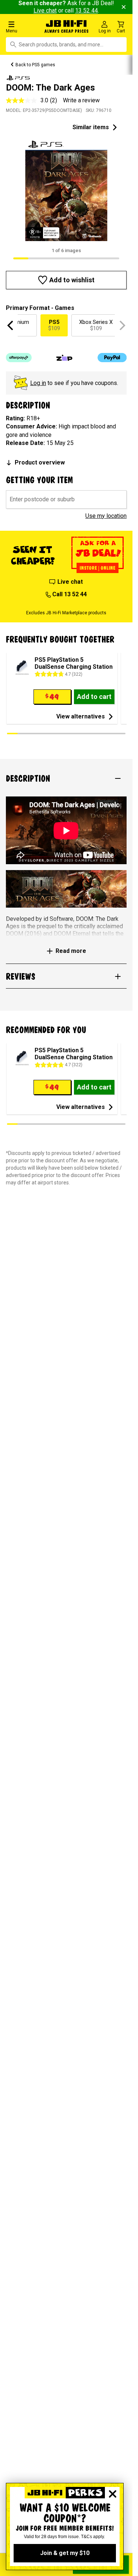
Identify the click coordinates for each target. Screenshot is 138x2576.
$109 (54, 325)
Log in (38, 383)
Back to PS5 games (35, 65)
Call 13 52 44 (69, 594)
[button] (23, 27)
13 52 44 (86, 10)
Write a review (81, 100)
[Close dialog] (113, 2494)
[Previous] (11, 325)
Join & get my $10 (65, 2553)
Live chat (45, 10)
